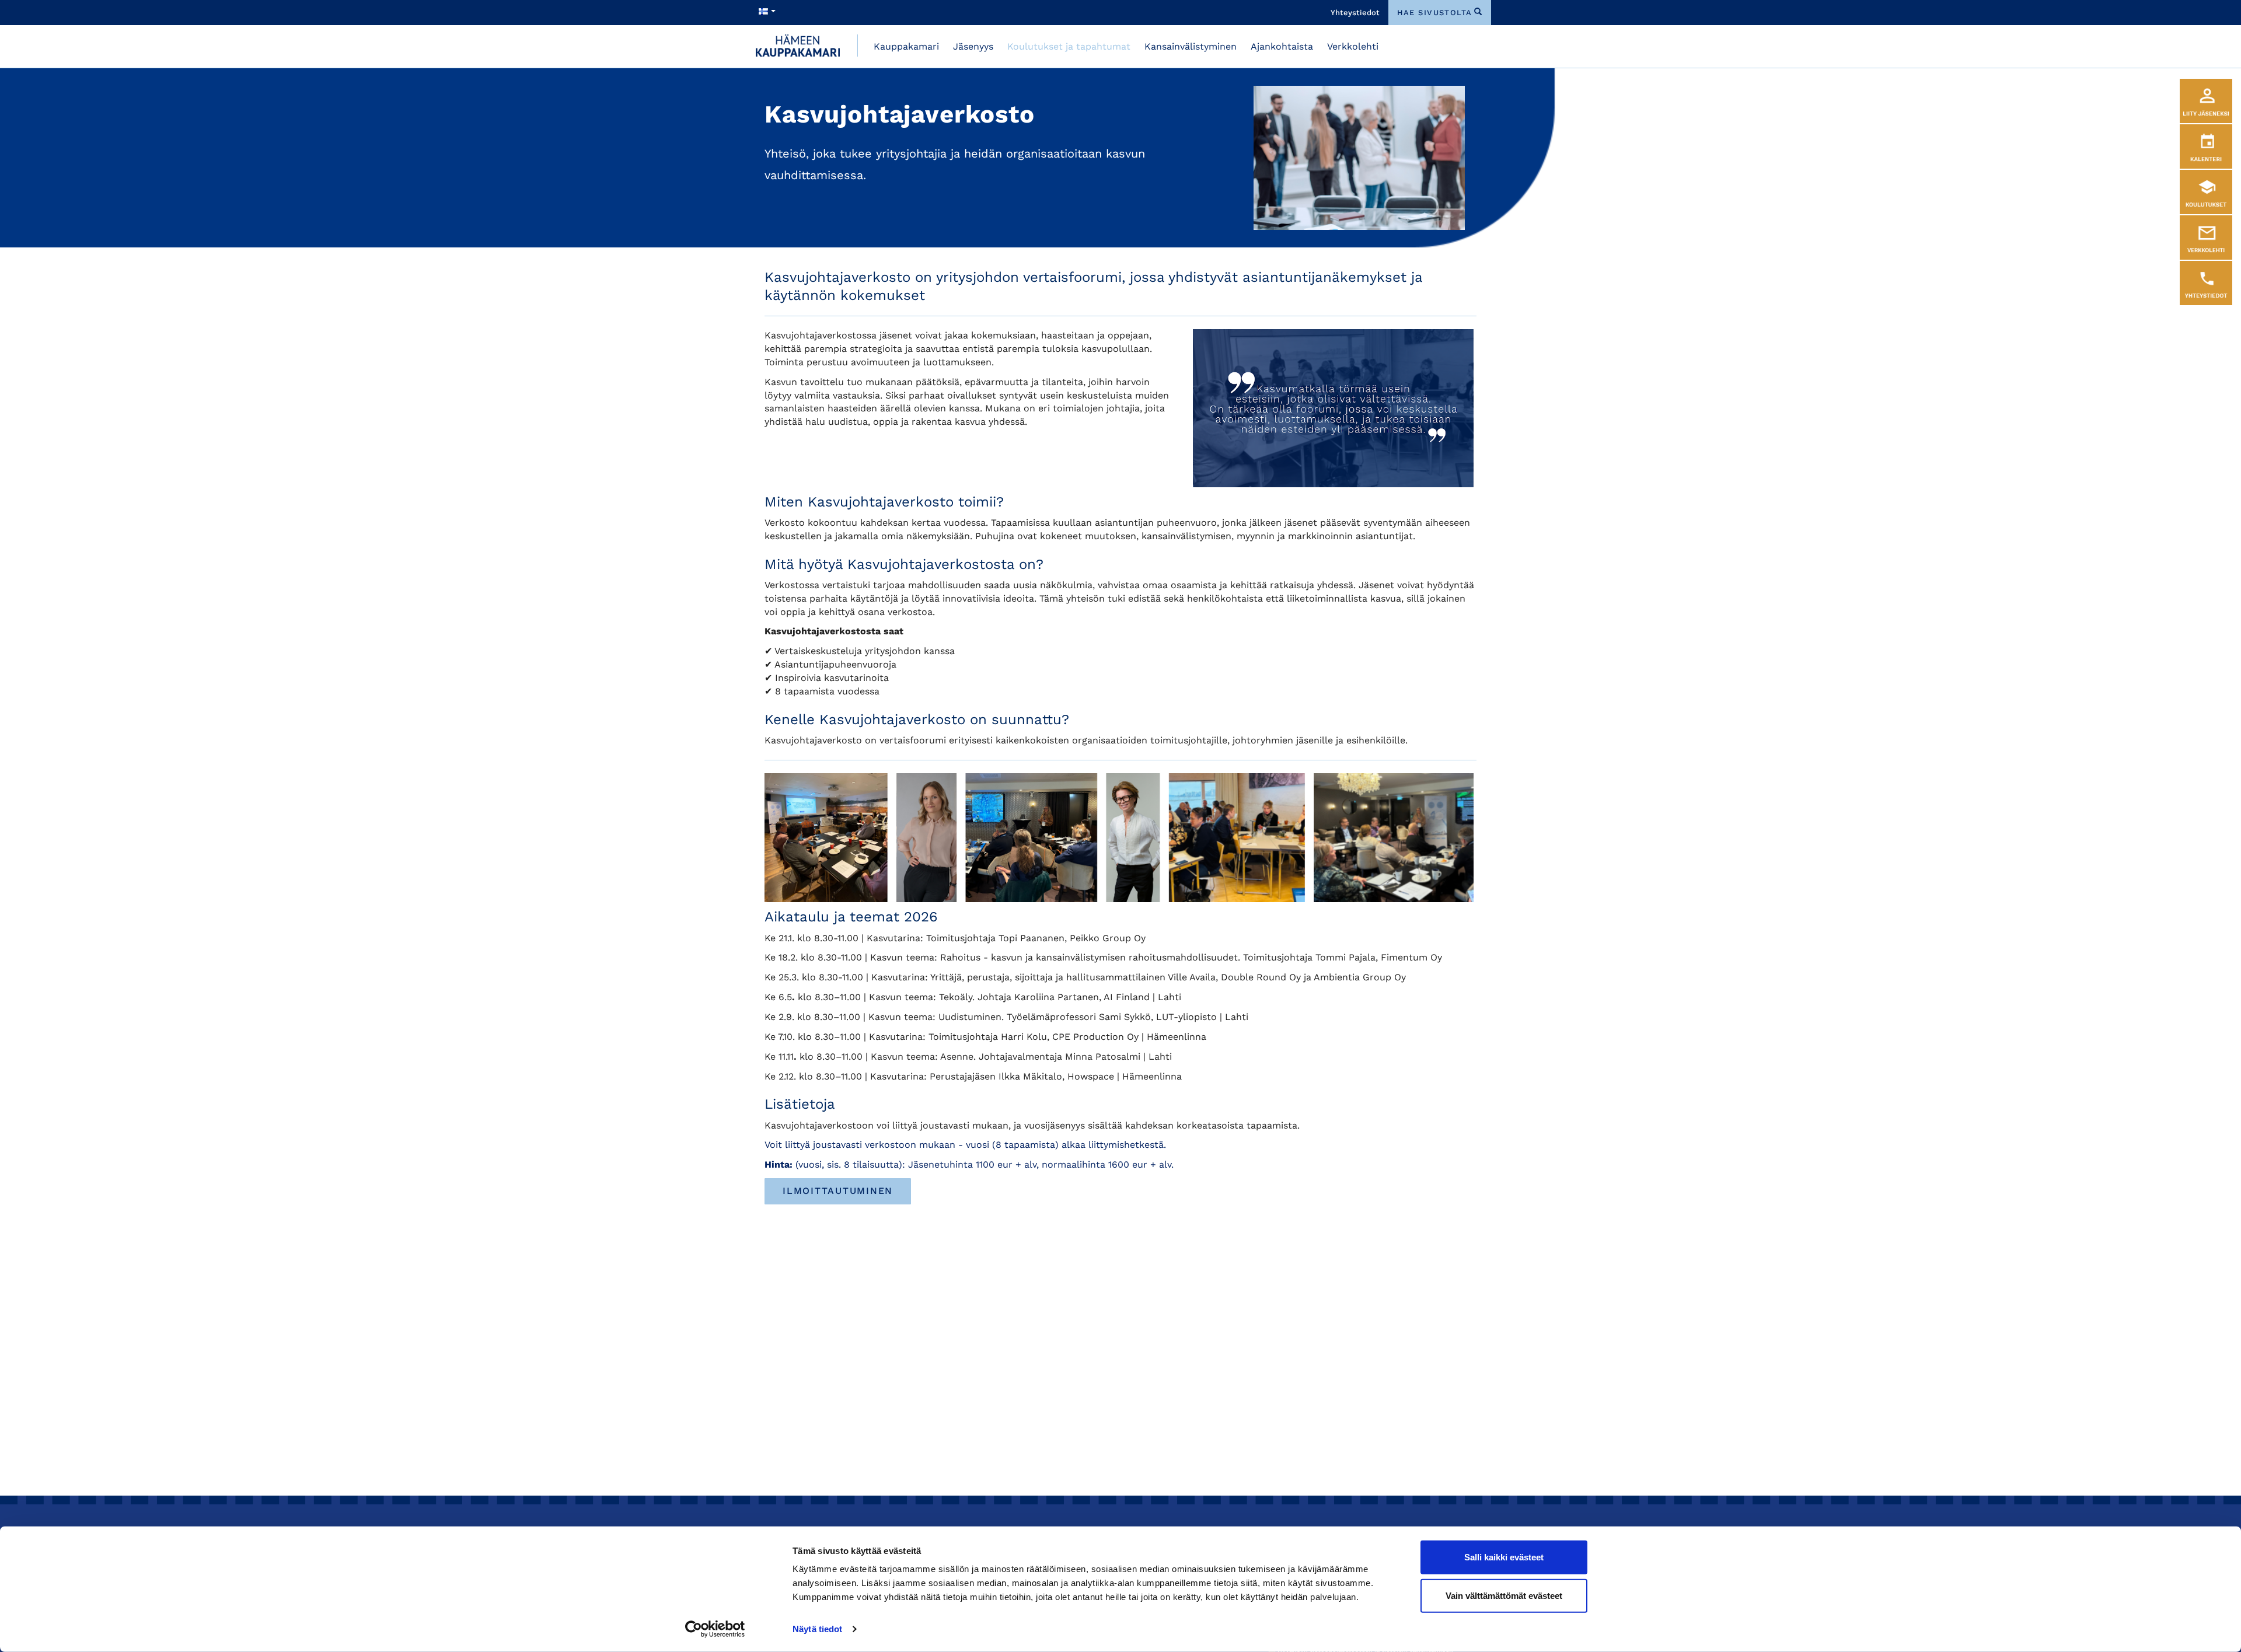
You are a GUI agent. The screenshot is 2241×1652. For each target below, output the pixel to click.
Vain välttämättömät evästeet (1504, 1595)
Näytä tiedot (817, 1629)
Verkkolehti (1353, 46)
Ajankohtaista (1282, 46)
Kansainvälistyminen (1191, 46)
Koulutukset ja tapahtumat (1069, 46)
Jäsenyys (973, 46)
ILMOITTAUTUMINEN (838, 1191)
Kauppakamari (906, 46)
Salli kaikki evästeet (1504, 1557)
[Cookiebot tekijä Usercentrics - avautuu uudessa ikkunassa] (715, 1629)
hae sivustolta (1435, 13)
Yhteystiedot (1355, 13)
